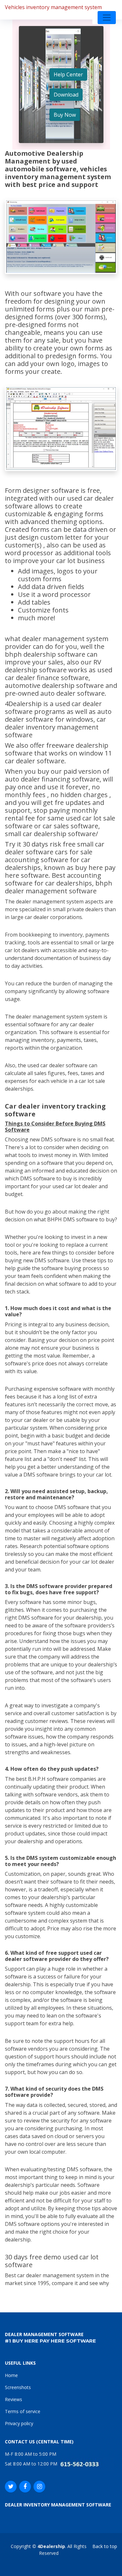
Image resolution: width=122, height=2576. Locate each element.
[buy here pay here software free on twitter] (11, 2487)
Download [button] (66, 95)
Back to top (105, 2546)
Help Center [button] (68, 74)
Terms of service (23, 2411)
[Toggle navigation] (107, 18)
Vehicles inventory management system (53, 7)
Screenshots (18, 2387)
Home (11, 2375)
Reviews (14, 2399)
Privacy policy (19, 2423)
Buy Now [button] (65, 115)
